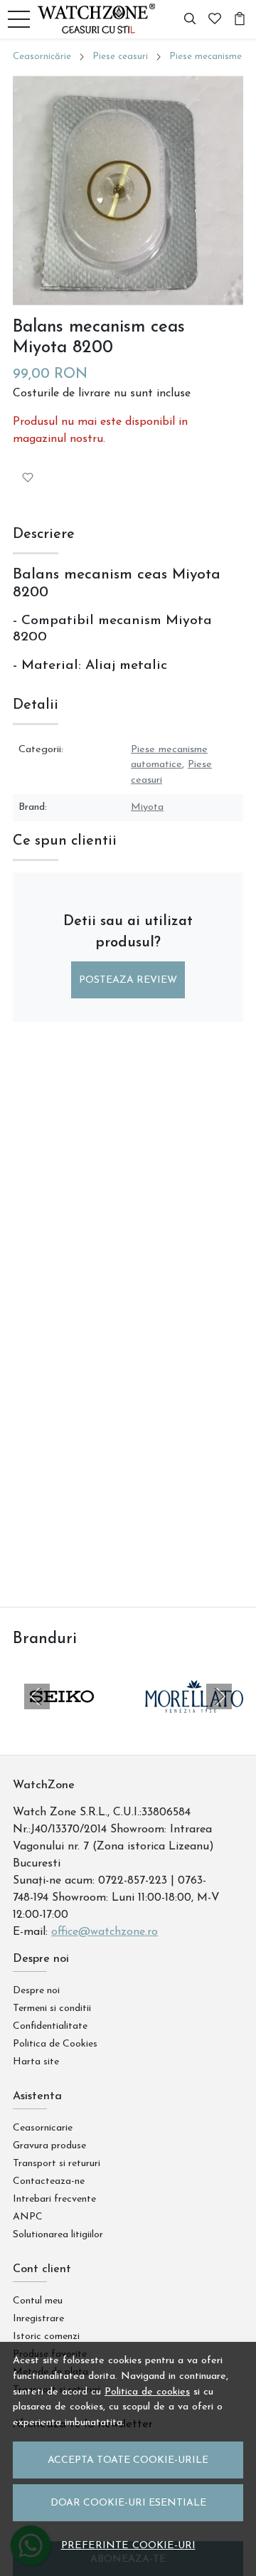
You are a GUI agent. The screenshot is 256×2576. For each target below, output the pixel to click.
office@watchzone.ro (105, 1932)
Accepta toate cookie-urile (128, 2460)
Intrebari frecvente (54, 2199)
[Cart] (240, 19)
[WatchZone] (100, 19)
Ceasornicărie (42, 57)
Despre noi (36, 1991)
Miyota (147, 807)
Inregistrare (38, 2319)
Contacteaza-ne (49, 2181)
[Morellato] (194, 1724)
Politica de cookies (147, 2392)
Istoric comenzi (46, 2337)
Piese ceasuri (120, 57)
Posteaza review (128, 980)
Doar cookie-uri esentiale (128, 2503)
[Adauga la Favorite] (28, 477)
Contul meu (38, 2301)
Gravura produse (49, 2146)
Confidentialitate (50, 2026)
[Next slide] (219, 1696)
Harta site (36, 2062)
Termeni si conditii (52, 2008)
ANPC (28, 2217)
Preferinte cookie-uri (128, 2546)
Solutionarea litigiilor (58, 2235)
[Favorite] (215, 19)
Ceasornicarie (43, 2128)
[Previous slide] (37, 1696)
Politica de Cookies (55, 2044)
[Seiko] (62, 1724)
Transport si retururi (57, 2164)
